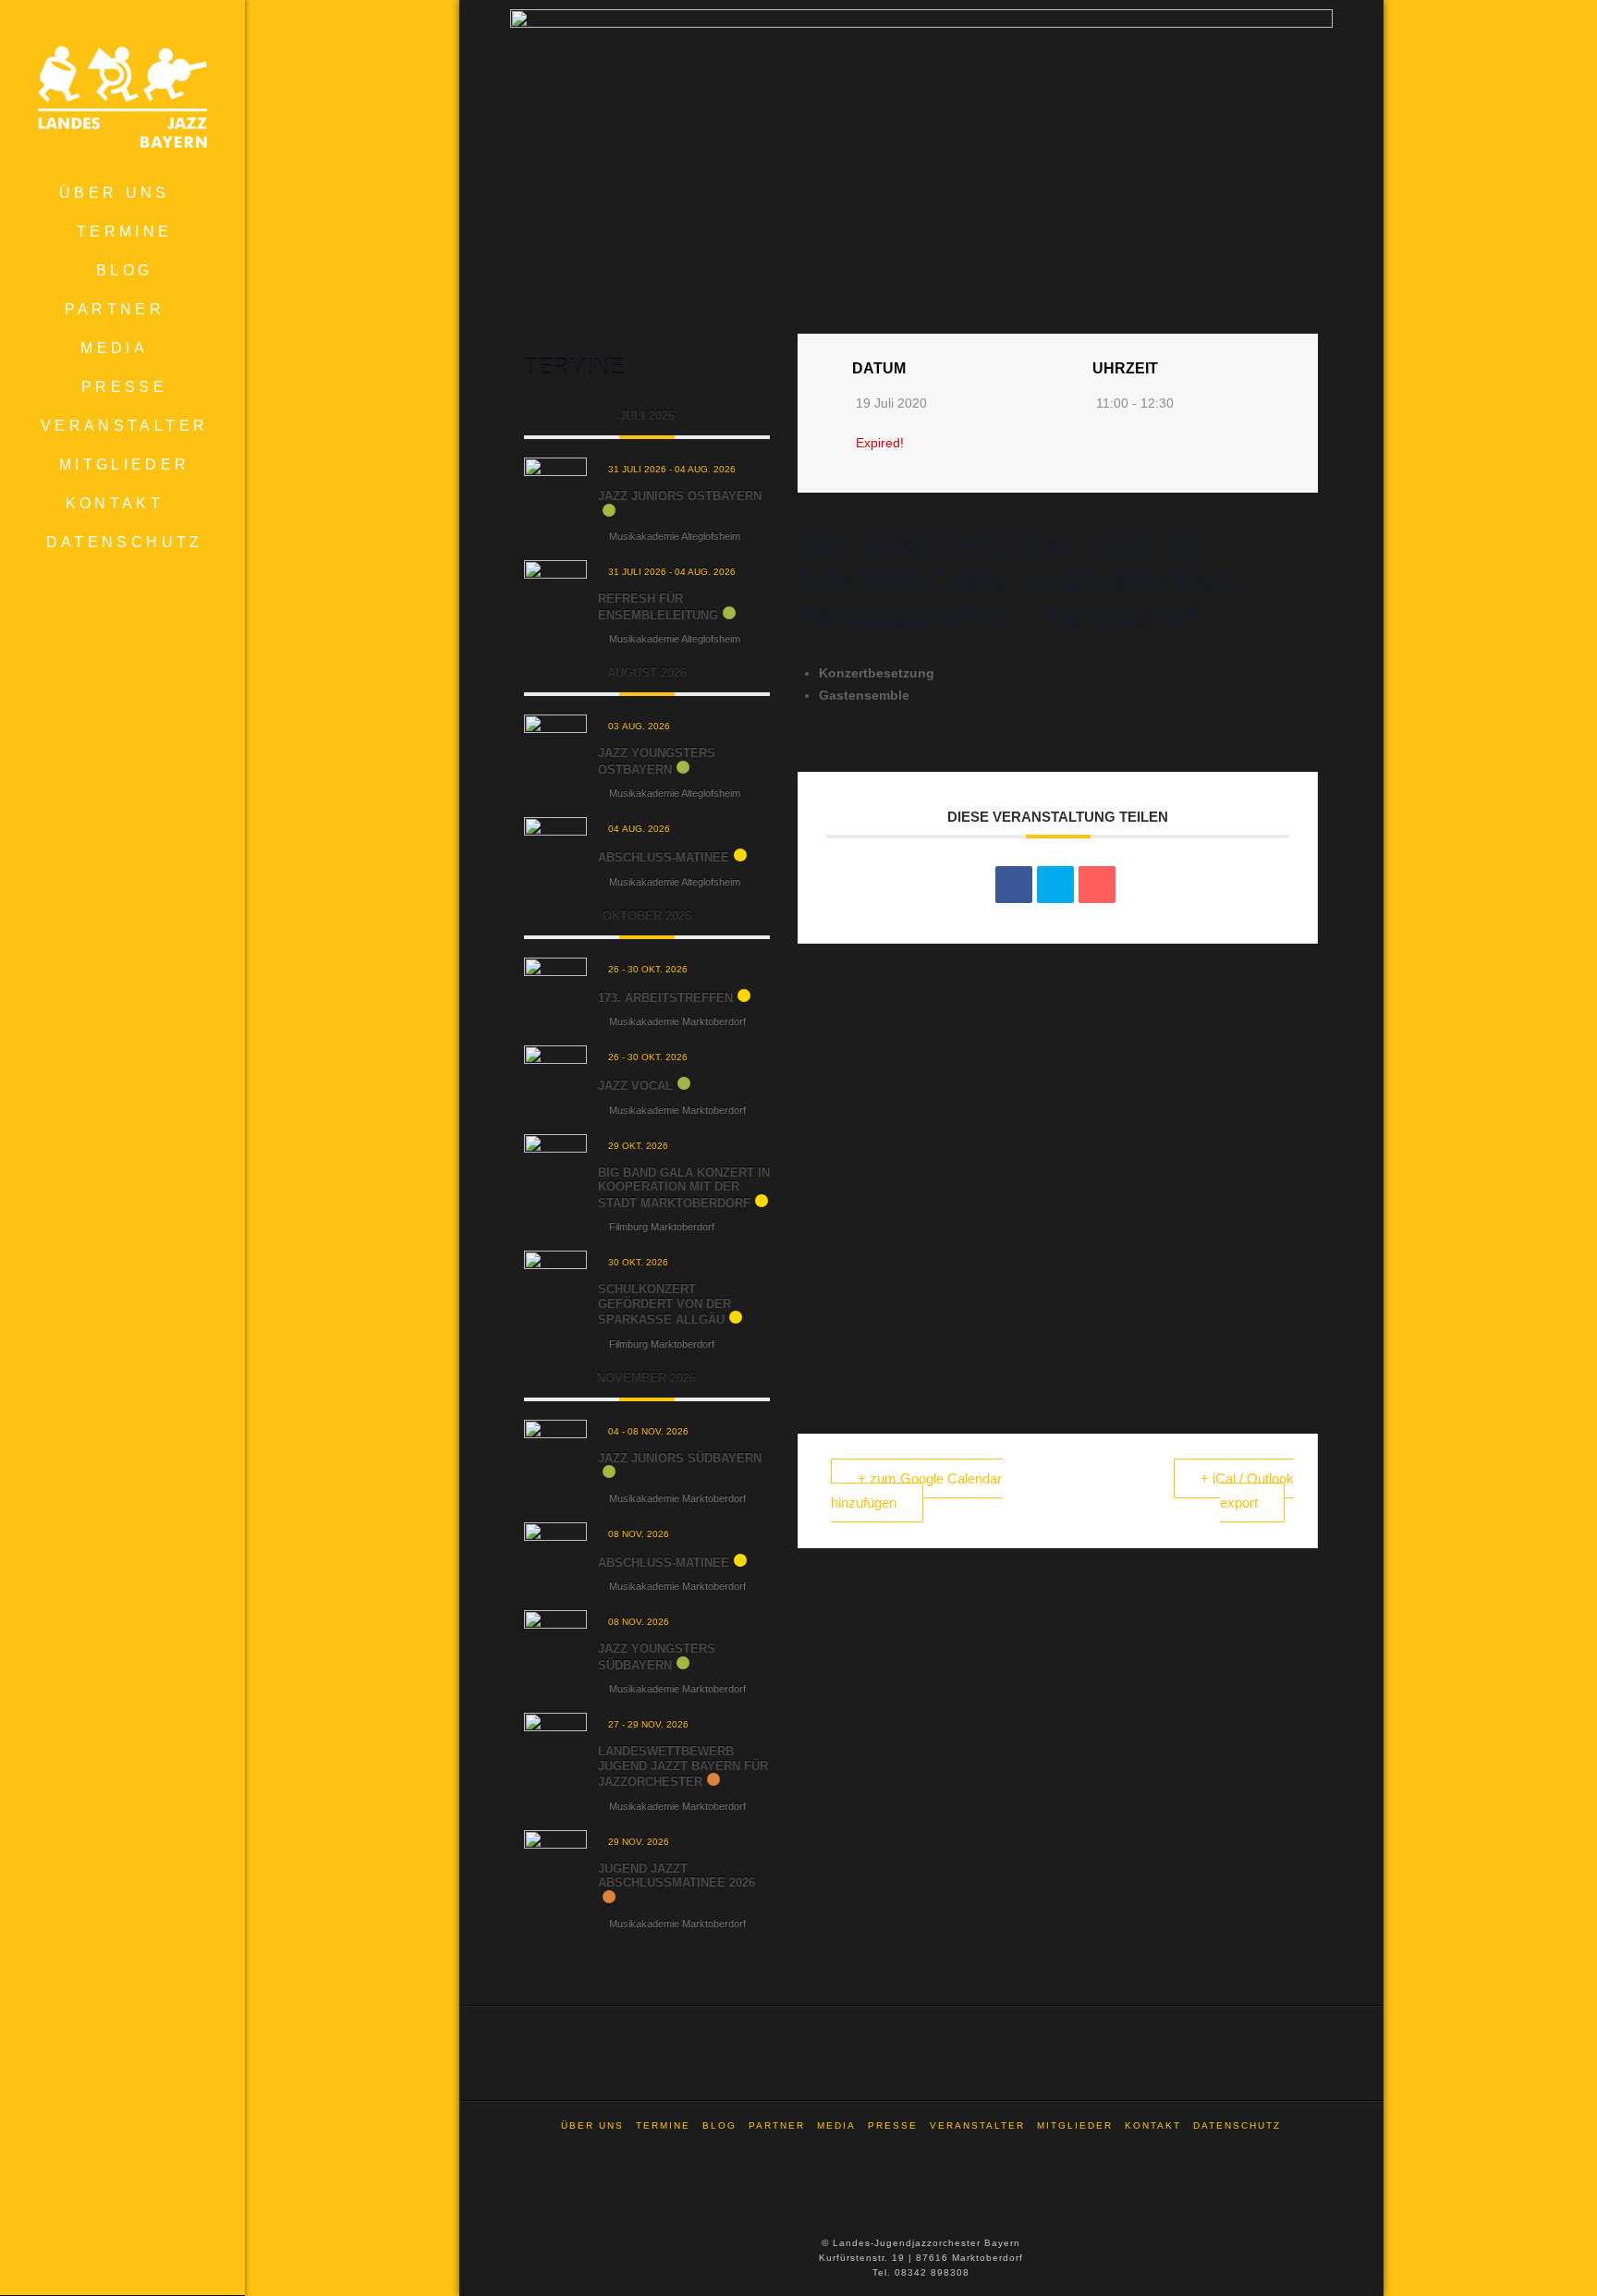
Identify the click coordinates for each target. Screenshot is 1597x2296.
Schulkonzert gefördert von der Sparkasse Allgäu (664, 1304)
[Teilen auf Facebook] (1014, 885)
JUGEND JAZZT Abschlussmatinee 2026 (677, 1876)
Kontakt (1153, 2125)
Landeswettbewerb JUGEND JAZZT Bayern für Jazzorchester (683, 1766)
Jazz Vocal (635, 1086)
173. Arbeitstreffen (665, 998)
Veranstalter (977, 2125)
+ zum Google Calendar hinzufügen (916, 1490)
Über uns (592, 2125)
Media (836, 2125)
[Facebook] (921, 2150)
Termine (663, 2125)
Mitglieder (1075, 2125)
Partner (777, 2125)
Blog (719, 2125)
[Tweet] (1055, 885)
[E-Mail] (1097, 885)
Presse (893, 2125)
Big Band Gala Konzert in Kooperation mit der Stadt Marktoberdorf (684, 1188)
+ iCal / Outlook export (1247, 1490)
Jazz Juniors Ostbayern (680, 496)
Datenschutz (1237, 2125)
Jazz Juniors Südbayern (680, 1458)
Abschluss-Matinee (664, 857)
